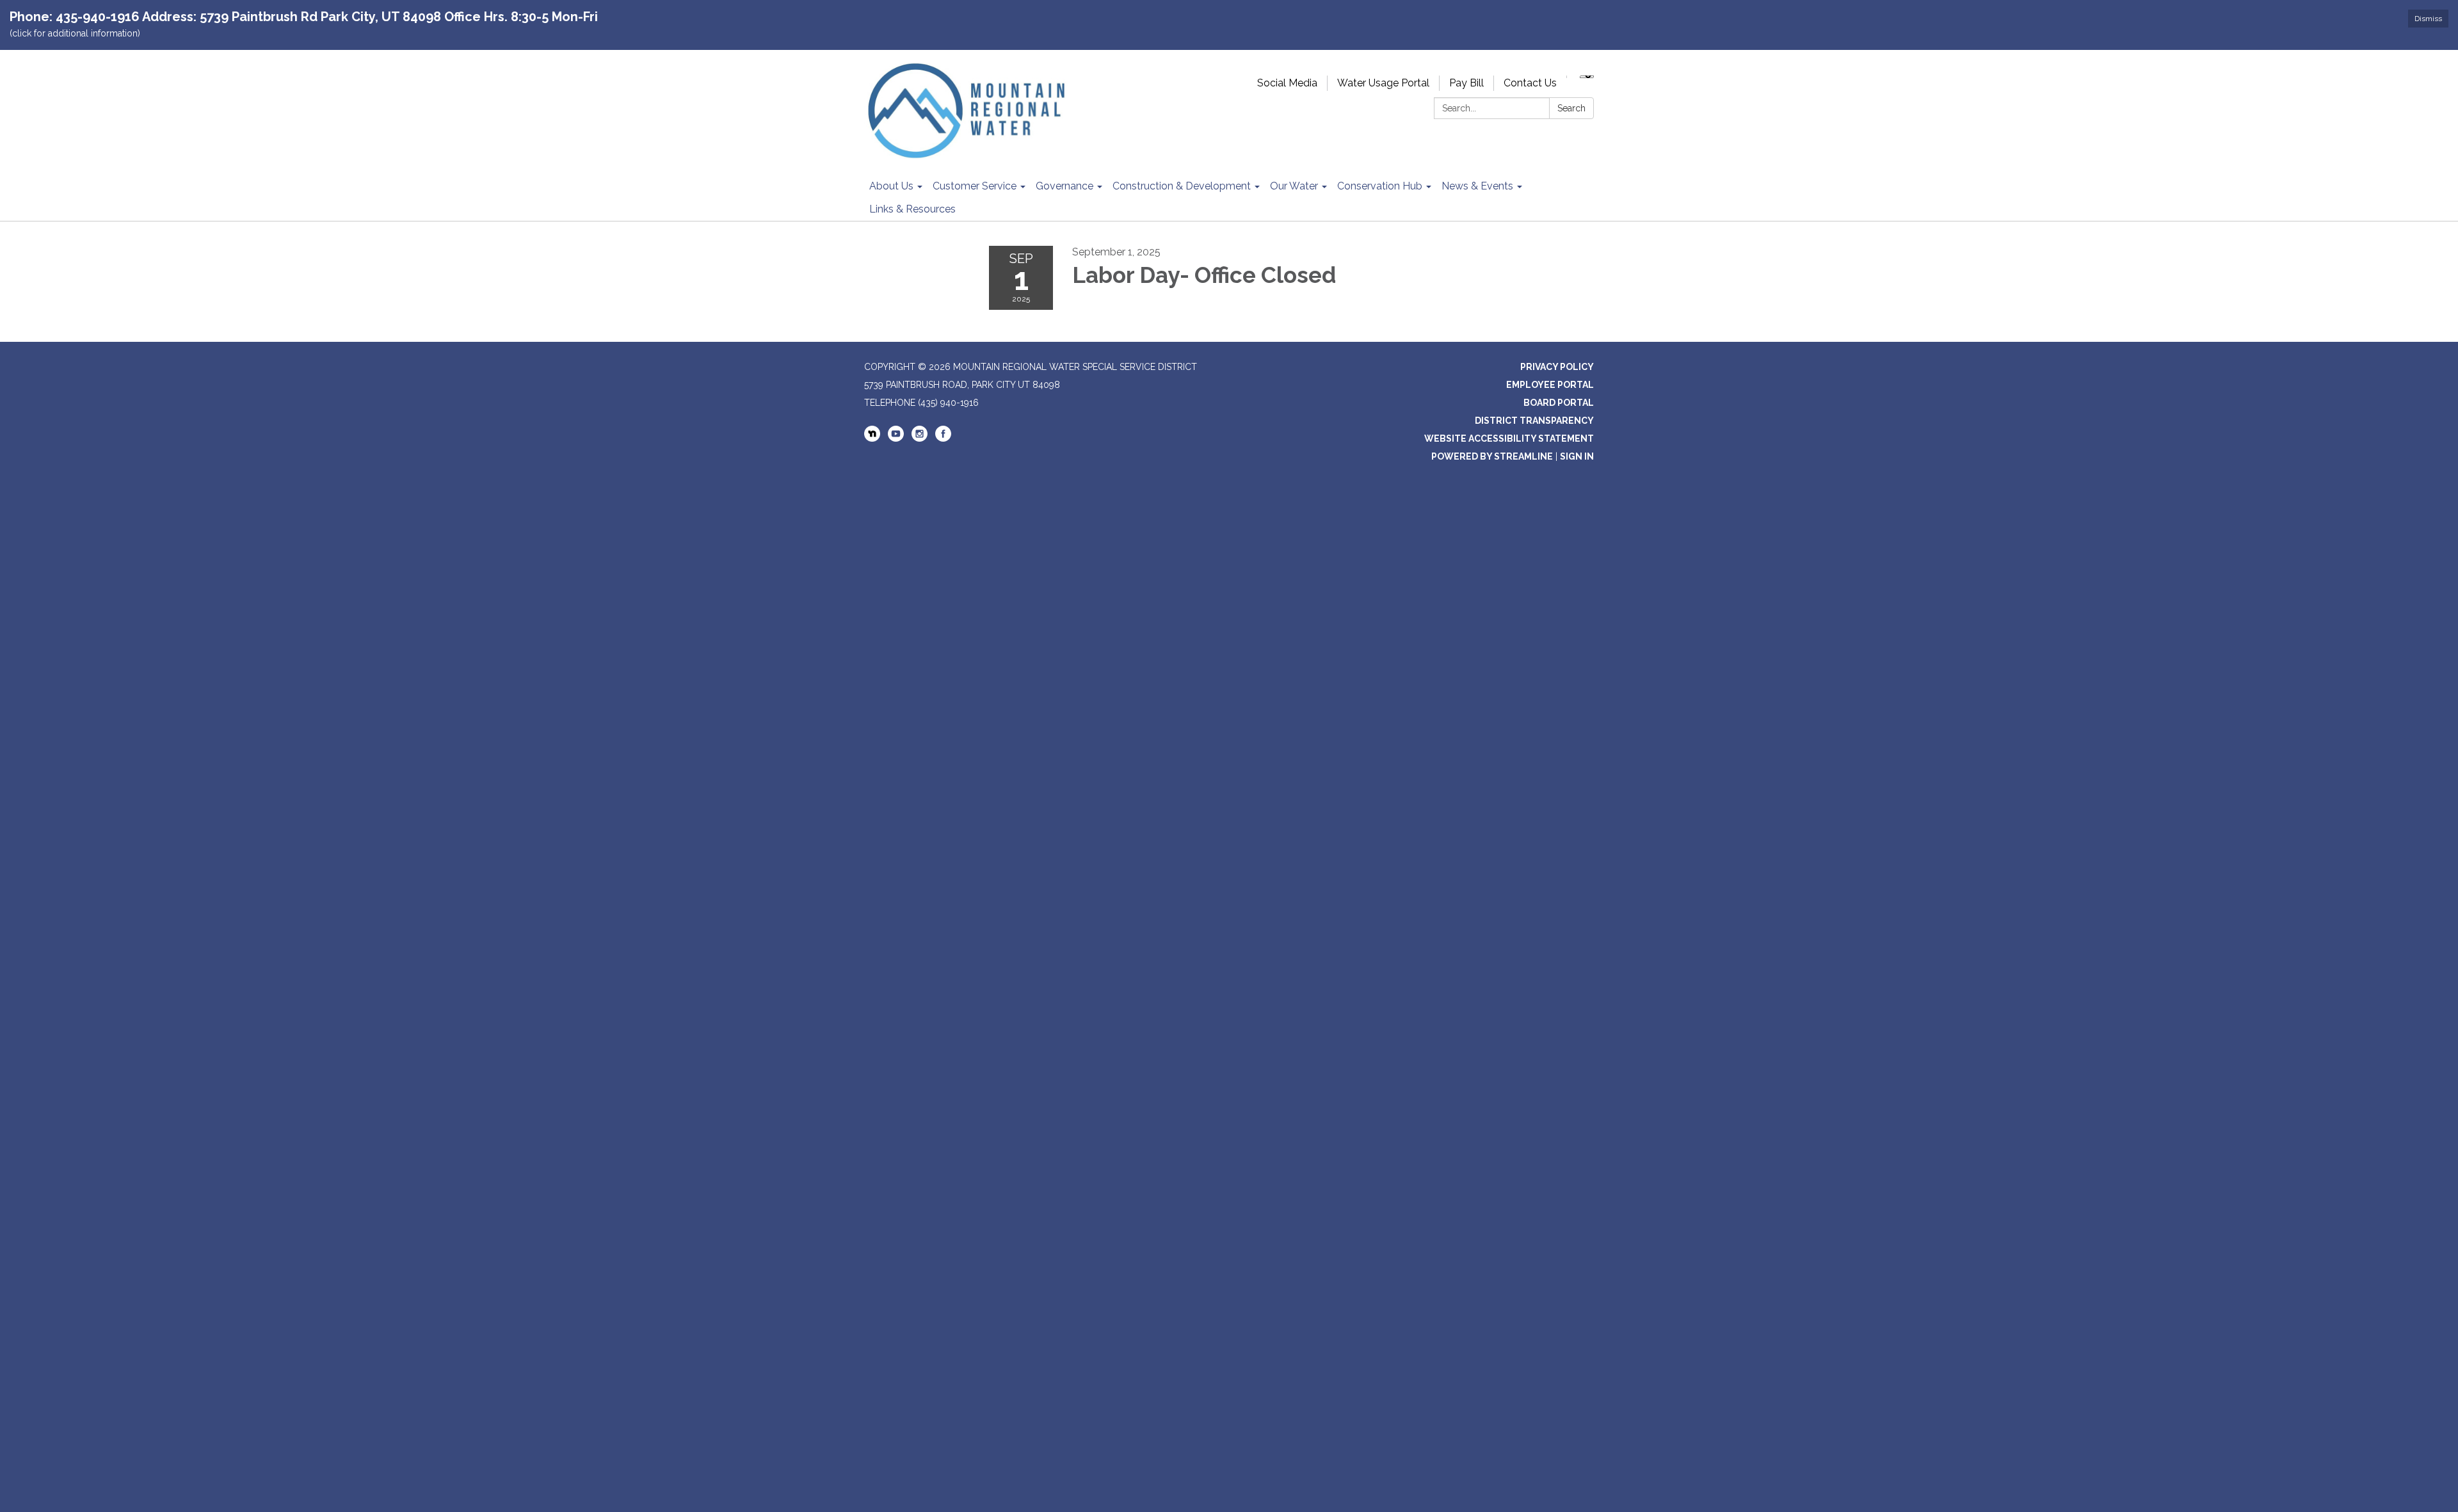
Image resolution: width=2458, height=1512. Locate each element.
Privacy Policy (1557, 367)
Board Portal (1559, 403)
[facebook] (943, 438)
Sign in (1577, 456)
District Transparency (1534, 421)
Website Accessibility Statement (1509, 438)
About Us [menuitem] (891, 186)
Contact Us (1530, 83)
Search (1571, 108)
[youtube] (896, 438)
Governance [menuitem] (1064, 186)
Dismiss (2428, 19)
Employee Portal (1550, 385)
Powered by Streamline (1492, 456)
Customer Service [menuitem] (975, 186)
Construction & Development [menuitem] (1182, 186)
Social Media (1287, 83)
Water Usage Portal (1383, 83)
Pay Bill (1466, 83)
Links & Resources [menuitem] (912, 209)
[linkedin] (872, 435)
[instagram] (920, 438)
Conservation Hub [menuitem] (1380, 186)
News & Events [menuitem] (1477, 186)
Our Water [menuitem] (1294, 186)
